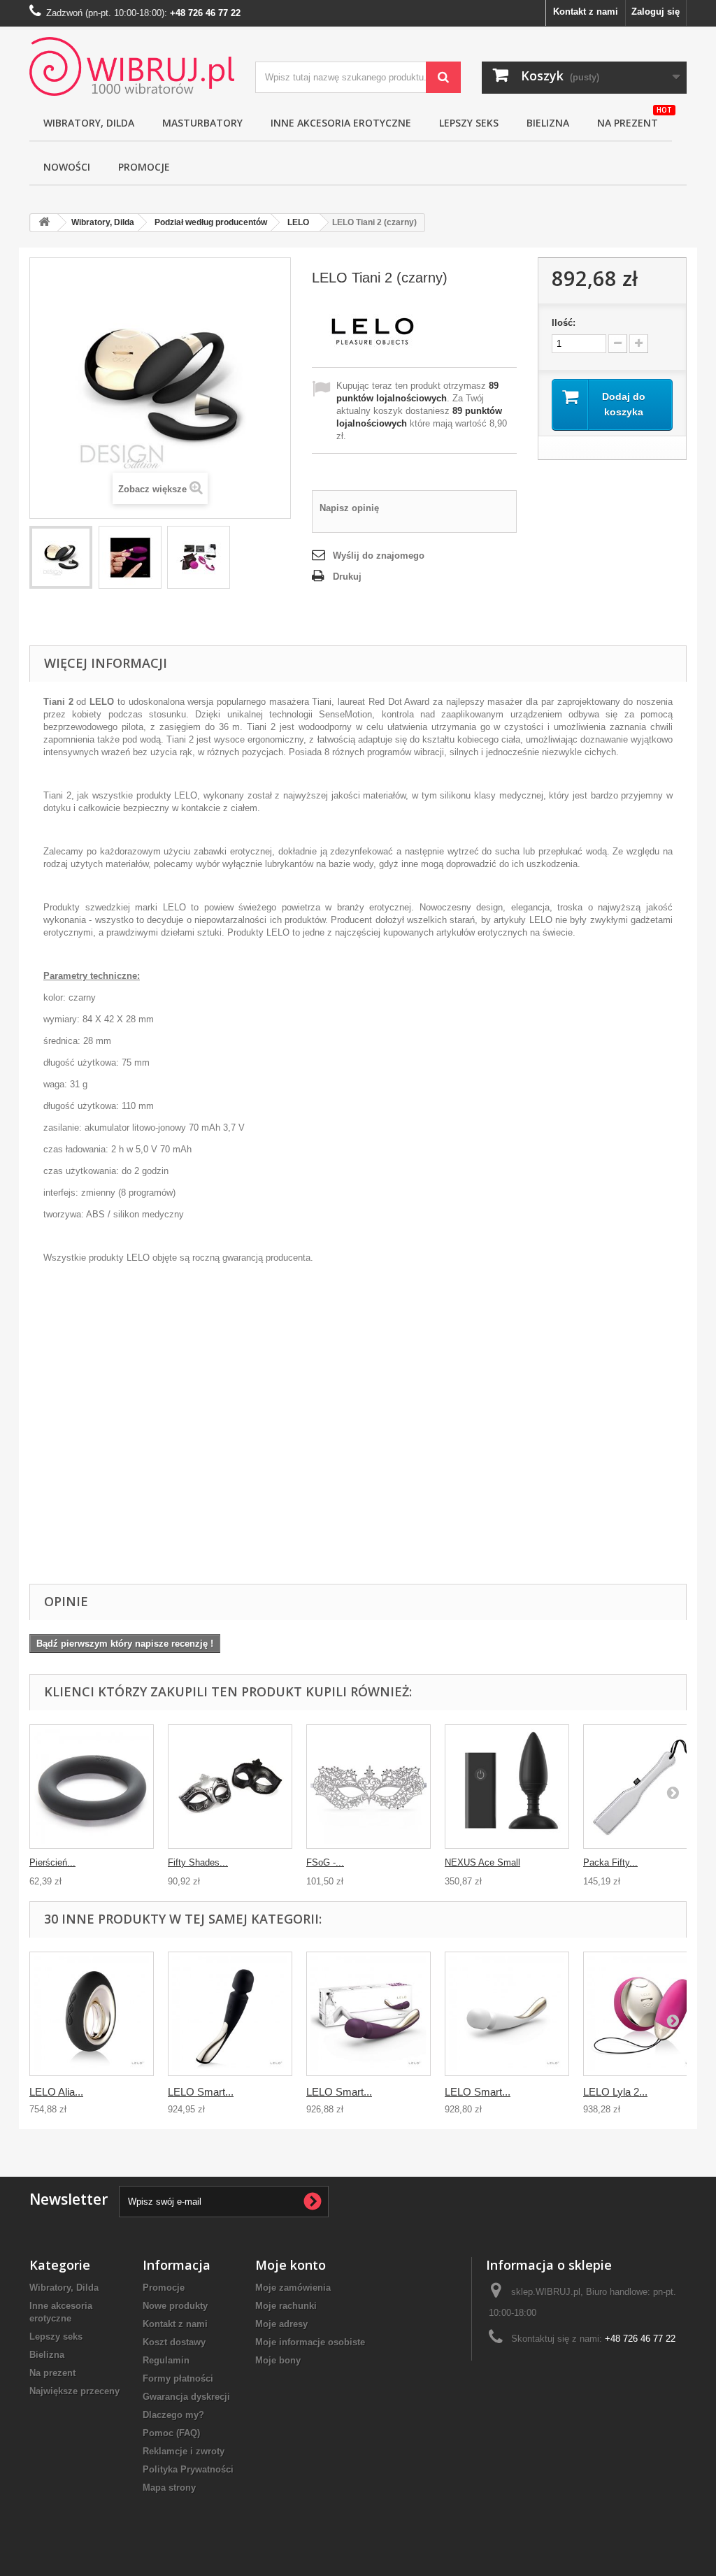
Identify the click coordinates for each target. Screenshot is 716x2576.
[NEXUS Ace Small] (507, 1787)
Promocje (144, 167)
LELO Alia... (56, 2092)
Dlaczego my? (173, 2415)
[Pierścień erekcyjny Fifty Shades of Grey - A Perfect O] (92, 1787)
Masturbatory (202, 123)
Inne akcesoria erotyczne (341, 123)
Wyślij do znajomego (379, 556)
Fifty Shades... (198, 1862)
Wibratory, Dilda (103, 222)
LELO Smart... (201, 2092)
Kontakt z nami (586, 12)
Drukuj (347, 577)
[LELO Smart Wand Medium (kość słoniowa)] (507, 2014)
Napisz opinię (349, 508)
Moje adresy (281, 2324)
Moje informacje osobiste (310, 2342)
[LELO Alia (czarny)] (92, 2014)
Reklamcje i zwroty (184, 2451)
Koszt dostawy (174, 2342)
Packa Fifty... (610, 1862)
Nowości (67, 167)
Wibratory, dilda (89, 123)
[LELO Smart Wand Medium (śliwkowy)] (368, 2014)
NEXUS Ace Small (482, 1862)
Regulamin (166, 2360)
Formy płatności (178, 2378)
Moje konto (291, 2265)
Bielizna (548, 123)
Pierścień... (52, 1862)
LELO (298, 222)
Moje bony (278, 2360)
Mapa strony (169, 2488)
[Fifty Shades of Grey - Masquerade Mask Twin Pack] (230, 1787)
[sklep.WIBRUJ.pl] (132, 66)
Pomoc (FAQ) (171, 2433)
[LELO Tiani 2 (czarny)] (61, 557)
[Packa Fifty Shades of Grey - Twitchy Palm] (645, 1787)
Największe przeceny (74, 2391)
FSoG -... (325, 1862)
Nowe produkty (175, 2306)
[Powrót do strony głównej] (44, 223)
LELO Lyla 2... (615, 2092)
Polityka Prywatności (188, 2469)
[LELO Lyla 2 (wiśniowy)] (645, 2014)
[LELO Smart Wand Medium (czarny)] (230, 2014)
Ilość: (564, 323)
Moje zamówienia (293, 2288)
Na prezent (635, 118)
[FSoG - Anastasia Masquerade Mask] (368, 1787)
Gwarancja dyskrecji (186, 2397)
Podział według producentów (211, 222)
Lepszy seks (469, 123)
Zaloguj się (656, 12)
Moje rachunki (286, 2306)
